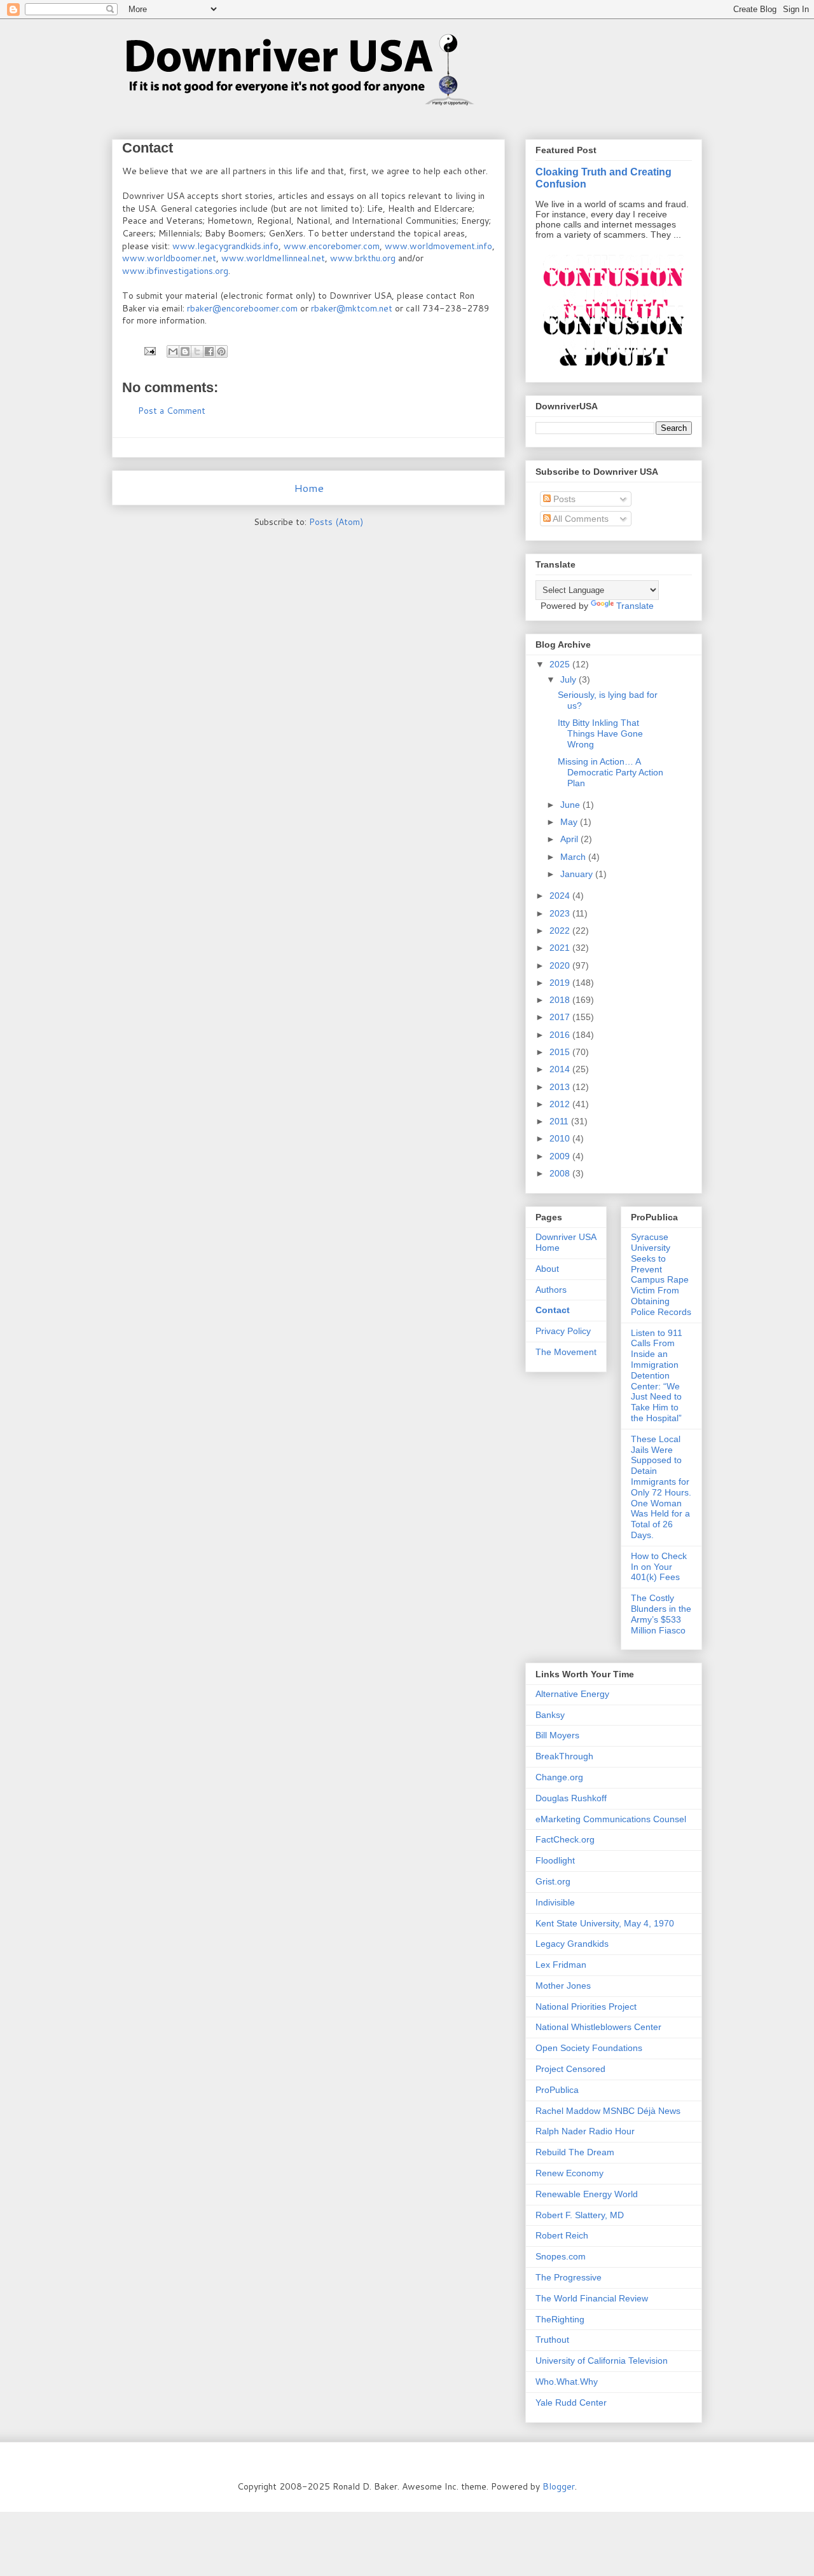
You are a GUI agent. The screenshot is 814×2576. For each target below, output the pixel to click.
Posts (563, 499)
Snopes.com (561, 2256)
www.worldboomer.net (169, 258)
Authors (551, 1290)
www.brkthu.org (363, 258)
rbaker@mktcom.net (352, 308)
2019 (561, 983)
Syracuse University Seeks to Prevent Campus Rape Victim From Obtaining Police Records (661, 1274)
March (574, 857)
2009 (561, 1156)
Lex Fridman (561, 1965)
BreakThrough (564, 1756)
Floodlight (555, 1860)
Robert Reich (562, 2235)
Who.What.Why (567, 2382)
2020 (561, 965)
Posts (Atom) (336, 522)
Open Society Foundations (589, 2048)
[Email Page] (149, 350)
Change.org (559, 1777)
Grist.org (553, 1881)
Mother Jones (563, 1986)
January (578, 874)
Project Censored (570, 2069)
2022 (561, 930)
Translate (635, 606)
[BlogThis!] (185, 351)
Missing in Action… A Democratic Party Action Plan (610, 772)
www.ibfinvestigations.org (175, 271)
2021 (561, 948)
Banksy (550, 1715)
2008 (561, 1173)
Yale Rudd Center (571, 2402)
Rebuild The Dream (575, 2152)
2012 (561, 1104)
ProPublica (557, 2090)
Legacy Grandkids (572, 1944)
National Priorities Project (586, 2007)
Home (309, 488)
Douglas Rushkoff (571, 1798)
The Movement (566, 1352)
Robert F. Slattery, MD (580, 2215)
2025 (561, 664)
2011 (560, 1121)
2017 (561, 1017)
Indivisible (555, 1902)
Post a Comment (172, 411)
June (571, 805)
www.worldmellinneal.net (273, 258)
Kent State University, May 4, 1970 (605, 1923)
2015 (561, 1052)
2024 (561, 896)
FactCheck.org (565, 1839)
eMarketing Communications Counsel (611, 1819)
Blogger (559, 2486)
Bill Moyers (557, 1735)
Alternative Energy (572, 1694)
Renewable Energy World (587, 2194)
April (570, 839)
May (570, 822)
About (547, 1269)
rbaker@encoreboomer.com (242, 308)
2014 (561, 1069)
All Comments (580, 519)
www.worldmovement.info (438, 246)
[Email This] (173, 351)
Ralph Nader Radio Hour (585, 2131)
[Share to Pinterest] (221, 351)
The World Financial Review (592, 2298)
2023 (561, 913)
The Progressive (569, 2277)
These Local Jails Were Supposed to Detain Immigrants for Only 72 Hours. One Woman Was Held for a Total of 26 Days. (661, 1487)
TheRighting (560, 2319)
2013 (561, 1087)
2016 (561, 1035)
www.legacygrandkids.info (225, 246)
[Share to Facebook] (209, 351)
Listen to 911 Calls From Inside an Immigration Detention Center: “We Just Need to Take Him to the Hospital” (657, 1375)
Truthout (552, 2340)
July (569, 679)
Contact (553, 1310)
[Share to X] (197, 351)
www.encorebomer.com (332, 246)
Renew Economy (569, 2173)
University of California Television (602, 2361)
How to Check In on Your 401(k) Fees (659, 1567)
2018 (561, 1000)
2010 (561, 1138)
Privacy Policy (563, 1331)
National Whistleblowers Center (598, 2027)
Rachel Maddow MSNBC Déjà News (608, 2111)
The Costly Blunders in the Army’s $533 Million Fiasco (661, 1614)
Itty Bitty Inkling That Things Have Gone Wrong (600, 733)
